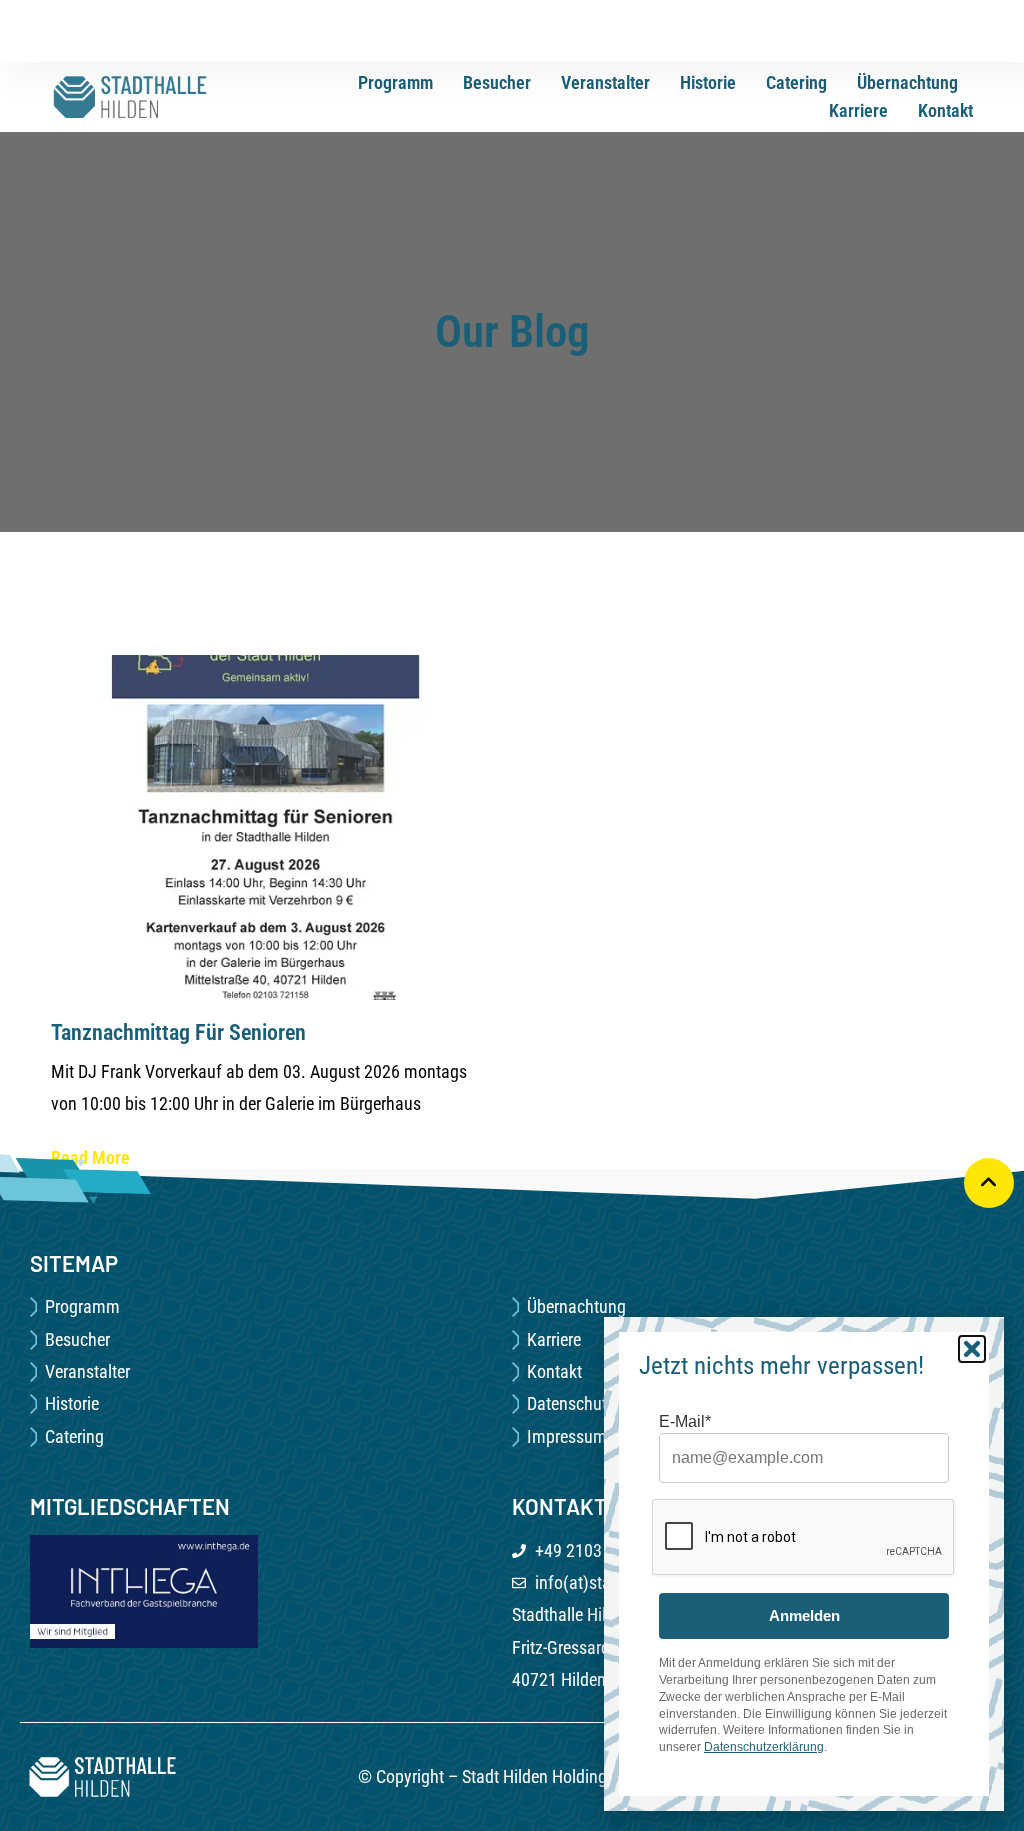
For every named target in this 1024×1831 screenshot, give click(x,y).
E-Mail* (685, 1422)
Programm (395, 82)
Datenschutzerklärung (764, 1747)
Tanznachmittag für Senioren (178, 1032)
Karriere (858, 110)
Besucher (497, 82)
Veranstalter (605, 82)
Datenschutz (571, 1403)
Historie (708, 82)
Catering (796, 82)
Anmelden (804, 1615)
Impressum (567, 1436)
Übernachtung (907, 82)
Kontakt (945, 110)
